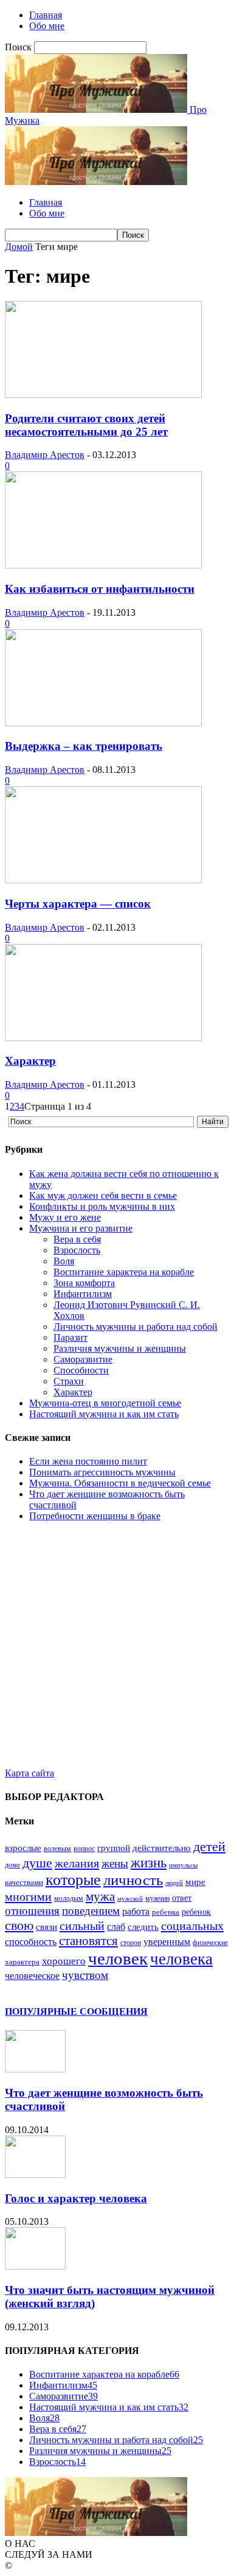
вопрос (84, 1849)
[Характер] (103, 1038)
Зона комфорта (84, 1283)
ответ (182, 1898)
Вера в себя (77, 1239)
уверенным (167, 1942)
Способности (81, 1370)
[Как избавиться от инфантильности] (103, 565)
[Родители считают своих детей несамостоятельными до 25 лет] (103, 395)
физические (210, 1943)
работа (136, 1911)
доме (12, 1865)
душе (37, 1863)
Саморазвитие (83, 1359)
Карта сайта (29, 1773)
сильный (82, 1926)
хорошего (64, 1961)
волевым (57, 1849)
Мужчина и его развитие (81, 1228)
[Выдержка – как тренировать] (103, 723)
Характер (30, 1061)
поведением (91, 1911)
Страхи (69, 1381)
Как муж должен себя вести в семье (103, 1195)
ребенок (196, 1912)
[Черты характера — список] (103, 880)
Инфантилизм (83, 1294)
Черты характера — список (78, 904)
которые (73, 1880)
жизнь (149, 1863)
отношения (32, 1911)
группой (114, 1848)
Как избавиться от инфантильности (100, 589)
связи (46, 1927)
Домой (19, 247)
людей (174, 1883)
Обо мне (47, 26)
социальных (192, 1926)
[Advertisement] (118, 1650)
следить (143, 1927)
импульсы (183, 1865)
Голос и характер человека (76, 2198)
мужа (100, 1897)
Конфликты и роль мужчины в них (102, 1206)
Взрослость (77, 1250)
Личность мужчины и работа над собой (136, 1327)
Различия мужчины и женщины (120, 1348)
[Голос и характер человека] (35, 2175)
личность (133, 1880)
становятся (88, 1941)
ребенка (166, 1912)
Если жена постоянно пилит (88, 1461)
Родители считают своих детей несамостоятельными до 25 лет (86, 425)
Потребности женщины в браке (95, 1516)
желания (77, 1863)
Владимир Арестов (45, 455)
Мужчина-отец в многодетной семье (105, 1403)
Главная (46, 15)
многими (28, 1897)
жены (115, 1863)
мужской (130, 1899)
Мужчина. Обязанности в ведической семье (120, 1483)
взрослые (23, 1848)
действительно (162, 1848)
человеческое (32, 1976)
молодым (69, 1898)
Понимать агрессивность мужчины (102, 1472)
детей (209, 1847)
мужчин (157, 1898)
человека (181, 1959)
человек (118, 1958)
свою (19, 1925)
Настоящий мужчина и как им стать (104, 1414)
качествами (24, 1883)
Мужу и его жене (65, 1217)
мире (195, 1882)
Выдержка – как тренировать (84, 746)
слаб (116, 1927)
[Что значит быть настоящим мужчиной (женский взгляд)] (35, 2266)
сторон (131, 1943)
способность (31, 1942)
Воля (64, 1261)
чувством (85, 1975)
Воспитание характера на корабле (124, 1272)
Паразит (70, 1337)
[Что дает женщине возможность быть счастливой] (35, 2069)
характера (22, 1962)
